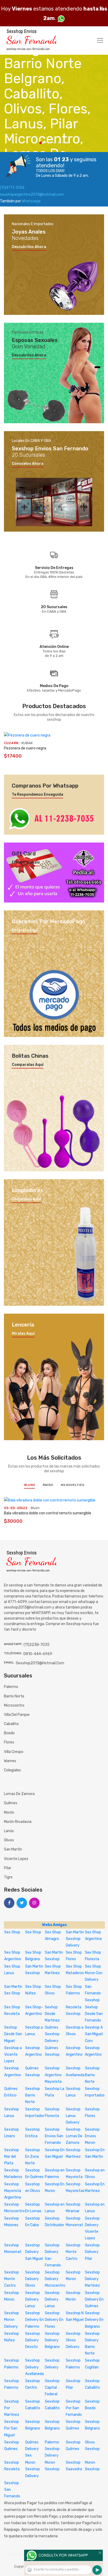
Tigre (8, 1877)
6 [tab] (63, 142)
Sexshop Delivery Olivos (33, 2279)
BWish (48, 1485)
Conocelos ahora (28, 464)
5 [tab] (59, 142)
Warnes (10, 1761)
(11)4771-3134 (12, 188)
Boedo (9, 1733)
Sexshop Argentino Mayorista (53, 2075)
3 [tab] (50, 142)
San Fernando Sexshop (93, 1993)
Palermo (11, 1687)
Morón (9, 1813)
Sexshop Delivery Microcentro (55, 2279)
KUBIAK (27, 743)
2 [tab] (45, 142)
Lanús (9, 1831)
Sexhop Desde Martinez (52, 2014)
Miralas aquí (23, 1334)
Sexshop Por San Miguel (12, 2428)
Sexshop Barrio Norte (92, 2075)
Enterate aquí (25, 930)
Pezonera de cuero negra (25, 748)
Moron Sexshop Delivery (33, 2469)
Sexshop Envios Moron (92, 2136)
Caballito (11, 1724)
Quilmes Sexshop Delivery (52, 2034)
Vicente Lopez (16, 1859)
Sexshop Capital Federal (52, 2388)
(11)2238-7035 (37, 1645)
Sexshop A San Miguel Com (94, 2034)
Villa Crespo (14, 1752)
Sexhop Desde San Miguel (13, 2034)
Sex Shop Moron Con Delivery (94, 1973)
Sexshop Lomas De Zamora (74, 2136)
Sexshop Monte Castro (73, 2252)
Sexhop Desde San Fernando (94, 2014)
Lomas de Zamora (19, 1794)
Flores (9, 1742)
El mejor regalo (26, 863)
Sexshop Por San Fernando (74, 2408)
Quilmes (11, 1803)
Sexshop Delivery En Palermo (34, 2320)
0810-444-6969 (38, 1654)
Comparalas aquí (28, 1065)
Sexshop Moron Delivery (12, 2320)
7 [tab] (68, 142)
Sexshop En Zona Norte (33, 2157)
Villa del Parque (17, 1715)
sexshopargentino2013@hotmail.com (32, 195)
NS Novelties (72, 1485)
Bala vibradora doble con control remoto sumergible (48, 1513)
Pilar (8, 1868)
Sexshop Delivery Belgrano (52, 2340)
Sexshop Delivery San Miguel (34, 2252)
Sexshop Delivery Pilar (92, 2252)
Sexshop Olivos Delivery (73, 2340)
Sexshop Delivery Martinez (92, 2279)
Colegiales (12, 1770)
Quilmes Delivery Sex (32, 2449)
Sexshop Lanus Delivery (73, 2116)
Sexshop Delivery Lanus (33, 2299)
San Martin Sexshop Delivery (75, 1939)
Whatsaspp (31, 201)
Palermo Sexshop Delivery (52, 2449)
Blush (29, 1485)
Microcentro (14, 1705)
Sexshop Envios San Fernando (54, 2136)
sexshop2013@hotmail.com (40, 1663)
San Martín (13, 1849)
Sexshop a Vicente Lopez (13, 2055)
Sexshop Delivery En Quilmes (94, 2299)
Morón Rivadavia (18, 1822)
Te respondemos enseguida (37, 795)
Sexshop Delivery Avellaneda (34, 2367)
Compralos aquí (26, 1199)
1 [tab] (41, 143)
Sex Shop (12, 1932)
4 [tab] (54, 142)
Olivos (9, 1840)
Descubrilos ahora (29, 247)
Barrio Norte (14, 1696)
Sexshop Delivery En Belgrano (94, 2320)
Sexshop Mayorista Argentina (13, 2191)
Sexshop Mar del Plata (12, 2157)
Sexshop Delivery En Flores (54, 2320)
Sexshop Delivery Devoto (33, 2340)
